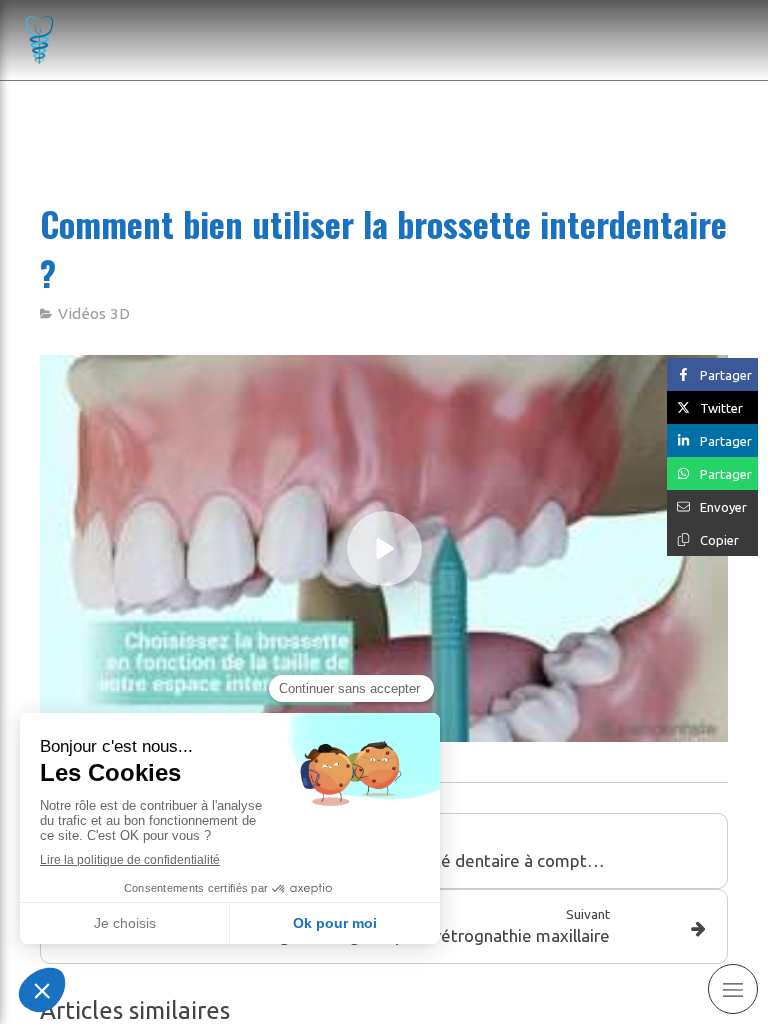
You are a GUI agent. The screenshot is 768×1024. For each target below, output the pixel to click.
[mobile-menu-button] (733, 989)
